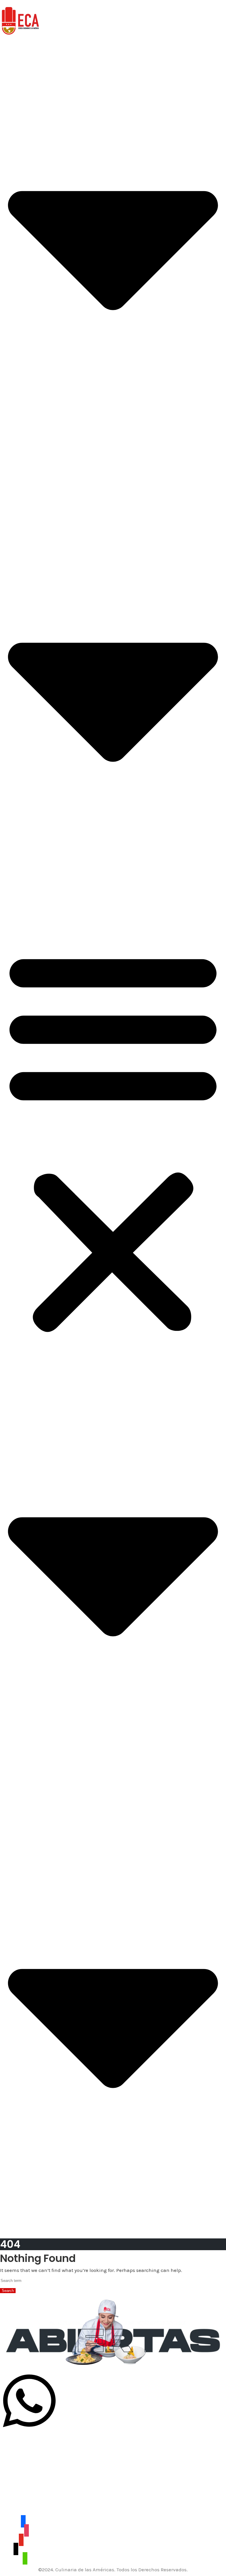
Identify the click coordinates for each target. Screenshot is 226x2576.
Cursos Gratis (15, 905)
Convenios (12, 479)
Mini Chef (11, 465)
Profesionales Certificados (29, 458)
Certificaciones (17, 429)
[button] (113, 1140)
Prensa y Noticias (20, 493)
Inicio (6, 45)
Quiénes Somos (18, 422)
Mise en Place (16, 874)
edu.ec (31, 2491)
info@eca (11, 2491)
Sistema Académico (23, 891)
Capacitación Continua (27, 436)
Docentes (11, 443)
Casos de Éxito (16, 486)
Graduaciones (16, 884)
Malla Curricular (19, 451)
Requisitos (12, 472)
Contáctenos (14, 898)
